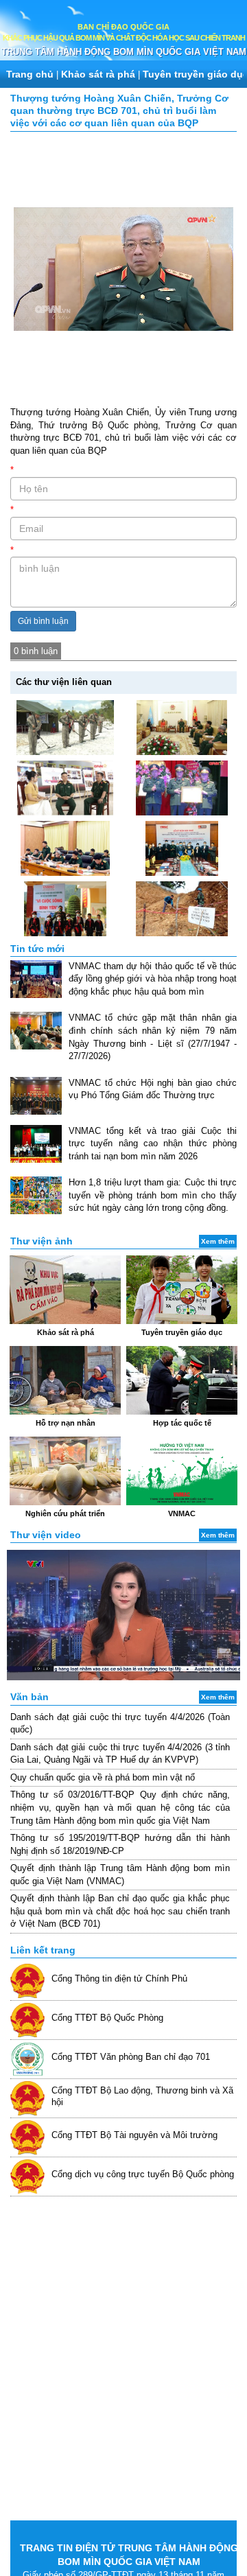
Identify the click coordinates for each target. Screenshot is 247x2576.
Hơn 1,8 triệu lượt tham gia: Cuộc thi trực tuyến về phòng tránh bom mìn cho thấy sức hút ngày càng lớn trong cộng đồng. (153, 1195)
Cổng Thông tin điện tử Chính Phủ (119, 1979)
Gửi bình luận (43, 621)
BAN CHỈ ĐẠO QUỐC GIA (123, 27)
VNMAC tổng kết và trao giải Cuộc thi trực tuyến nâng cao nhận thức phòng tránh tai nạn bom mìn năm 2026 (153, 1144)
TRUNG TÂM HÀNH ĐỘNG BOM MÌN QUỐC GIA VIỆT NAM (124, 52)
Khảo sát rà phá (98, 74)
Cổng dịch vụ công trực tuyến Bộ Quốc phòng (143, 2174)
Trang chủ (30, 74)
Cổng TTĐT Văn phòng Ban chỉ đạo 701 (131, 2057)
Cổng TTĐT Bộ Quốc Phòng (107, 2018)
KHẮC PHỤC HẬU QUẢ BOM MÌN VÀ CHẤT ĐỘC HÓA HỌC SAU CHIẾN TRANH (124, 38)
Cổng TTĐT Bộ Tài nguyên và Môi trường (134, 2135)
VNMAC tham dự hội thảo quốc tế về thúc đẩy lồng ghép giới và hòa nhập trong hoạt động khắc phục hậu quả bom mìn (153, 979)
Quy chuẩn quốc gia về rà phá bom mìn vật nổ (103, 1777)
